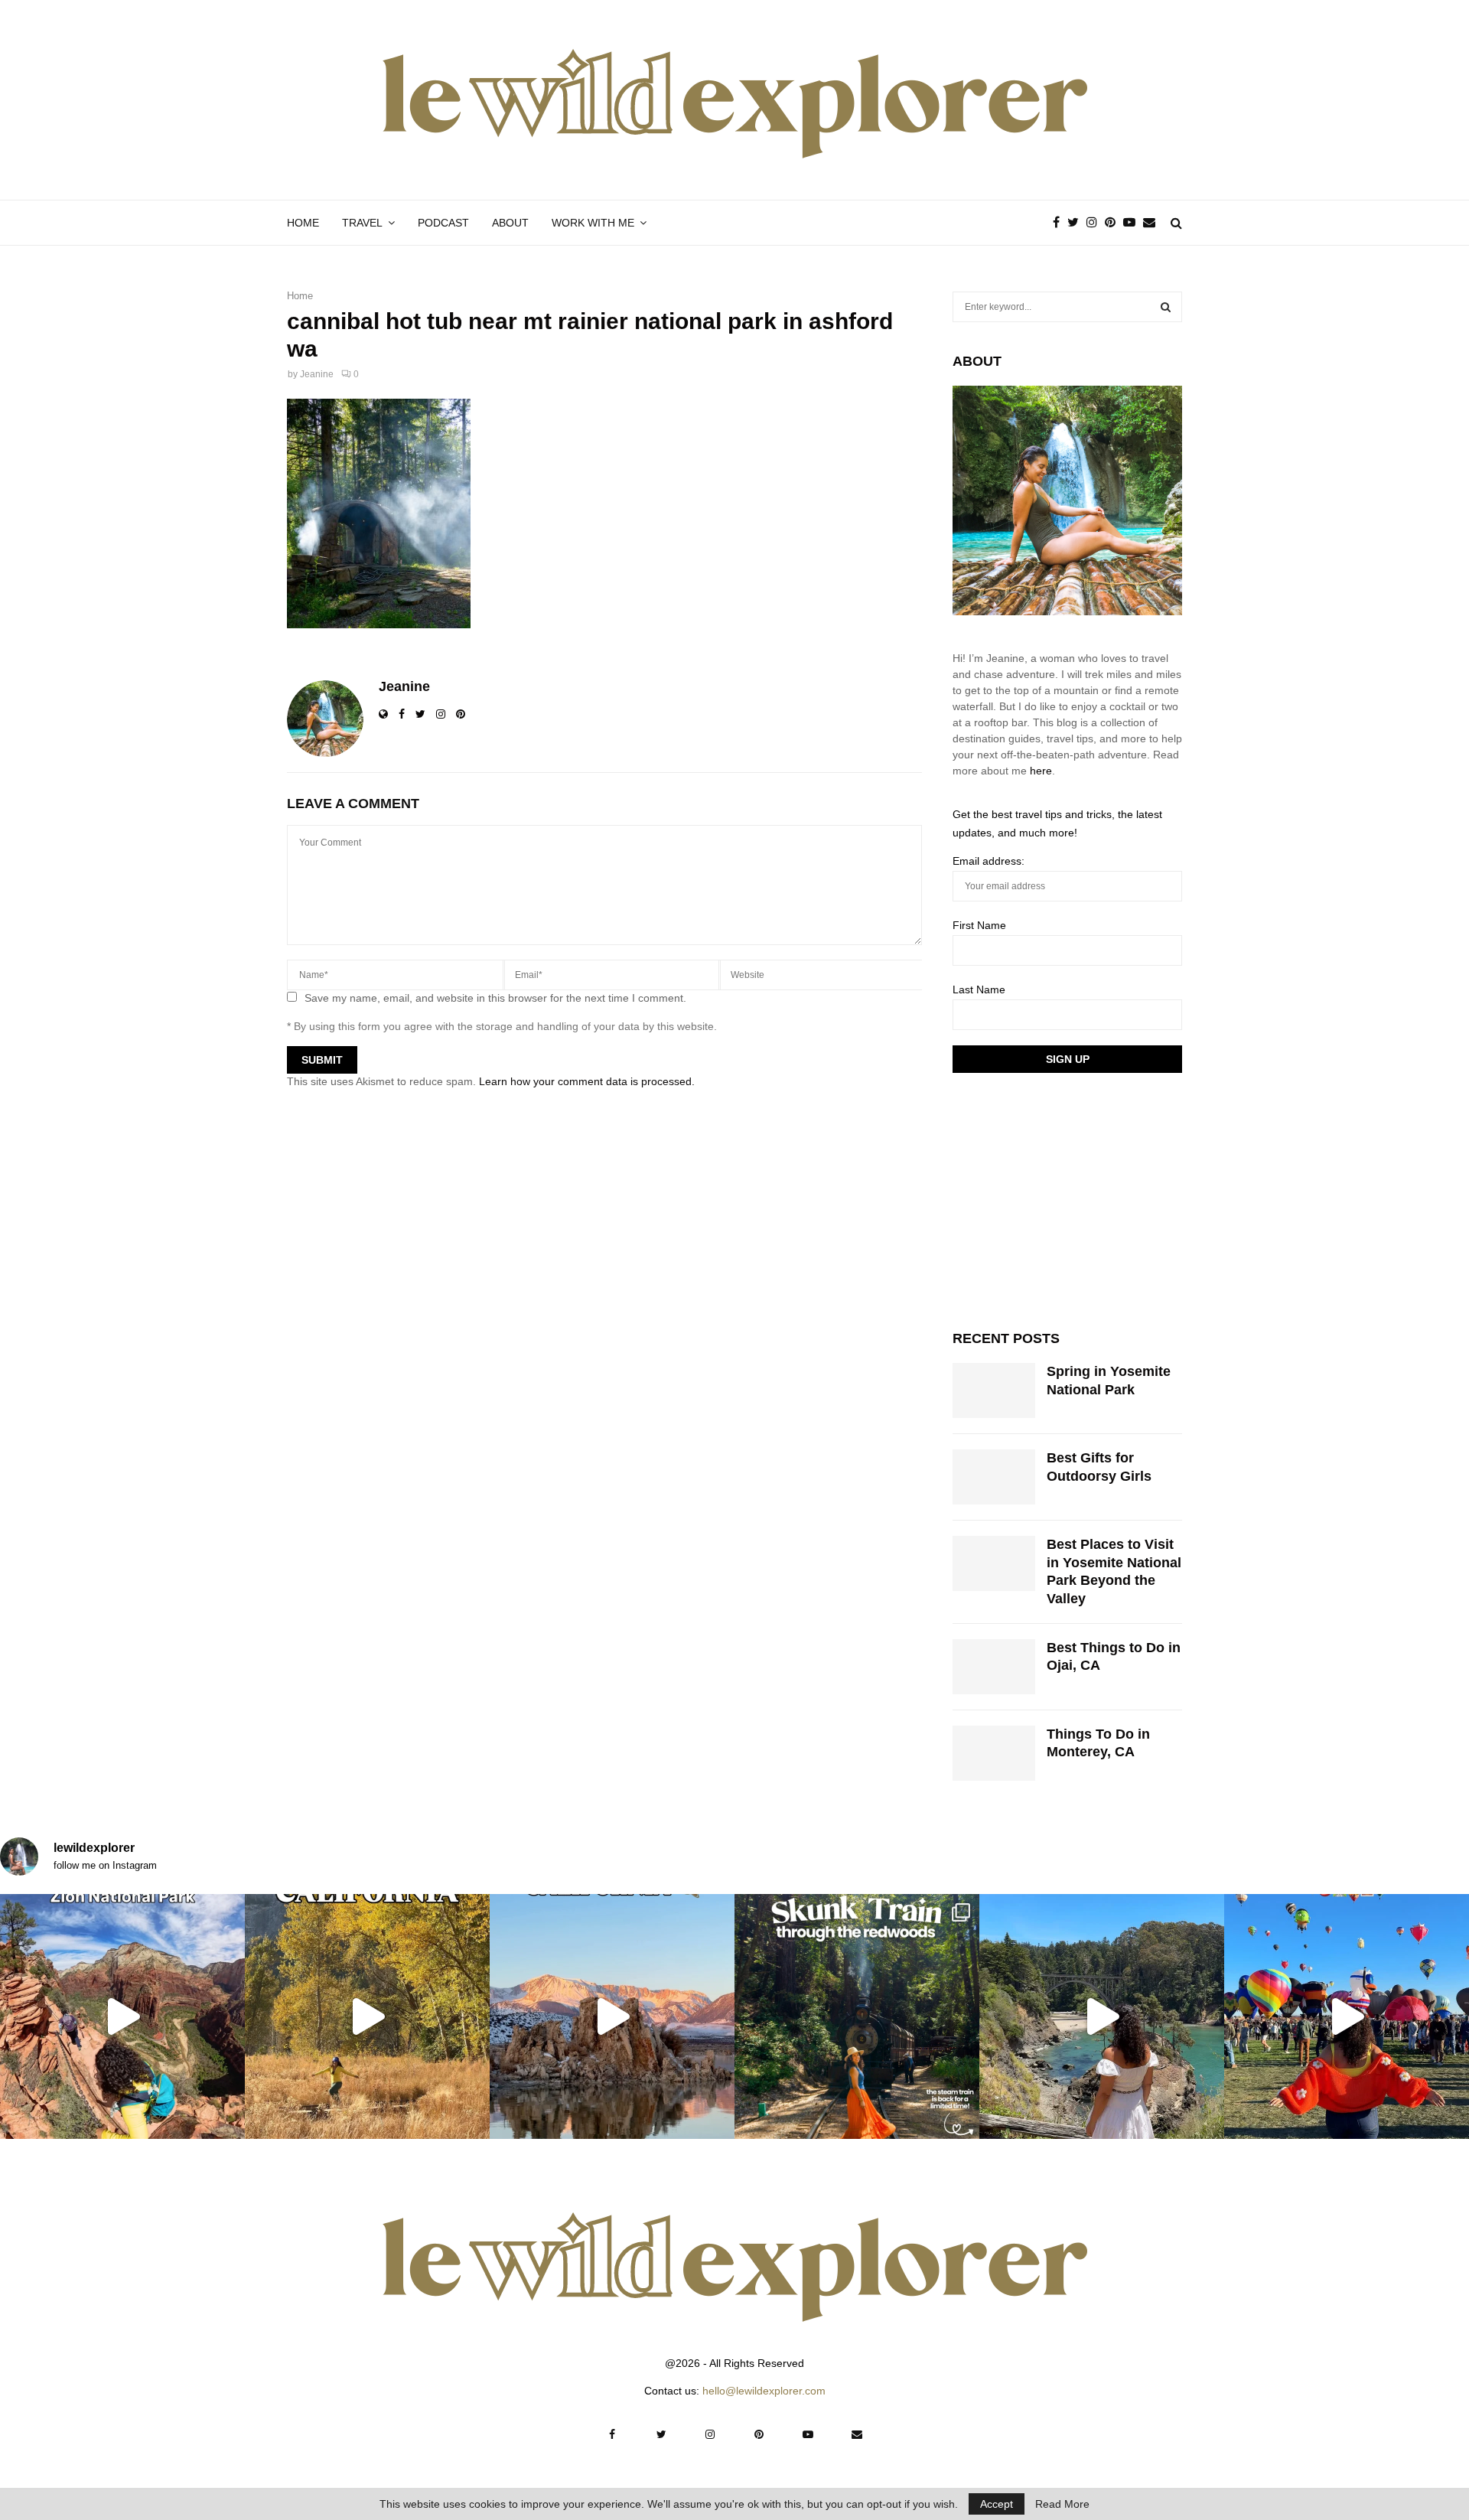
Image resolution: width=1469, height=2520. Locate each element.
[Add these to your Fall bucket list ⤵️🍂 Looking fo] (367, 2016)
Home (303, 223)
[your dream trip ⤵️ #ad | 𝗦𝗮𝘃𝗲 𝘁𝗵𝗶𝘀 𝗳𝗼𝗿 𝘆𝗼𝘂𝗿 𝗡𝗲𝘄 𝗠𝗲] (1347, 2016)
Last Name (979, 989)
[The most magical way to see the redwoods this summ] (857, 2016)
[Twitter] (1077, 223)
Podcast (443, 223)
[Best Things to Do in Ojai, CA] (994, 1667)
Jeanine (317, 374)
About (510, 223)
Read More (1062, 2504)
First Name (979, 925)
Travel (362, 223)
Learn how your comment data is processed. (587, 1081)
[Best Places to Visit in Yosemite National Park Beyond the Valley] (994, 1563)
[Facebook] (1060, 223)
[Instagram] (1096, 223)
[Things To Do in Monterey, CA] (994, 1753)
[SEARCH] (1166, 307)
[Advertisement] (1067, 1199)
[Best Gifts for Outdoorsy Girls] (994, 1477)
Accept (997, 2504)
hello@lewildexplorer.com (764, 2391)
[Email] (1153, 223)
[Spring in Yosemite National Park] (994, 1390)
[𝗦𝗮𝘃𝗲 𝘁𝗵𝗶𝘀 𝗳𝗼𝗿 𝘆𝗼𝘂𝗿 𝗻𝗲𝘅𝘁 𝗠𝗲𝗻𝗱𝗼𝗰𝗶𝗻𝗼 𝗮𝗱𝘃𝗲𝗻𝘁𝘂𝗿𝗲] (1102, 2016)
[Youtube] (1133, 223)
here (1041, 771)
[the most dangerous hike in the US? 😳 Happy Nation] (122, 2016)
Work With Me (593, 223)
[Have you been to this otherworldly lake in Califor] (612, 2016)
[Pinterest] (1114, 223)
